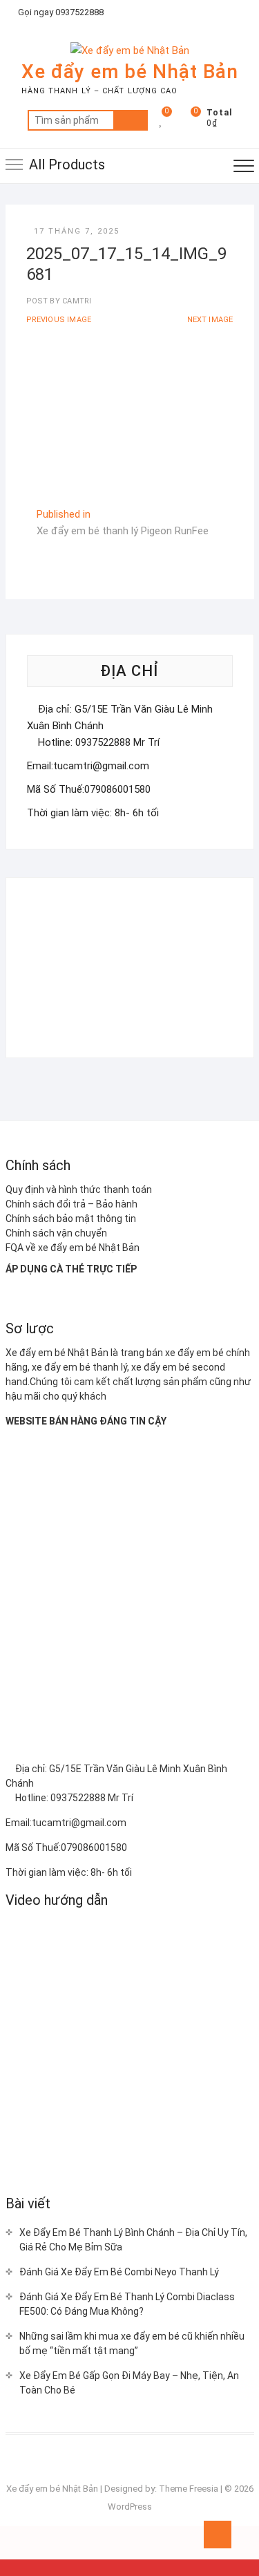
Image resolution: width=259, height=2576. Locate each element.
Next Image (210, 320)
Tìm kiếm (131, 120)
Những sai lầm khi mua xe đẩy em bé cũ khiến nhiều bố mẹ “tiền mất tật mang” (132, 2343)
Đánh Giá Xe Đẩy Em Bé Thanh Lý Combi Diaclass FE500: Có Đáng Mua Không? (127, 2304)
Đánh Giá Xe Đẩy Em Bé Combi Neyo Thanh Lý (119, 2272)
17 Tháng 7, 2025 (77, 231)
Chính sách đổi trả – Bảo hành (71, 1204)
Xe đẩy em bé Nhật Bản (130, 72)
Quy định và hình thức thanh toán (79, 1190)
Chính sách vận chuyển (56, 1233)
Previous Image (59, 320)
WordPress (130, 2507)
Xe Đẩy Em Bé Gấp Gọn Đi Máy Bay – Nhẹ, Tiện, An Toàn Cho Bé (129, 2383)
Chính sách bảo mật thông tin (71, 1219)
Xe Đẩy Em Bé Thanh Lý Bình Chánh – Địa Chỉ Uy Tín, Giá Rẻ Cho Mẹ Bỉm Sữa (133, 2240)
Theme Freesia (189, 2489)
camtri (76, 301)
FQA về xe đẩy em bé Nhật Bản (73, 1248)
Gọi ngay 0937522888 (60, 12)
